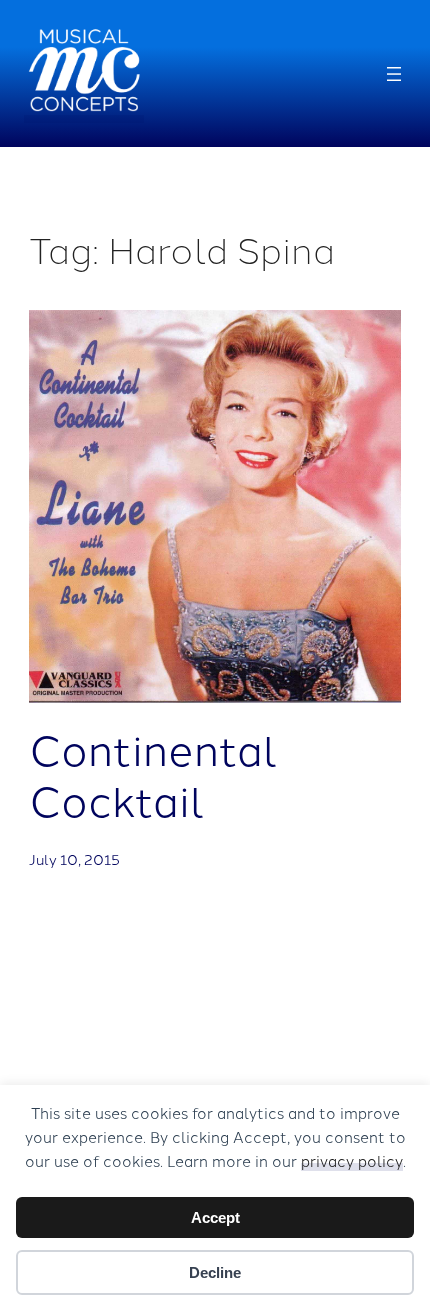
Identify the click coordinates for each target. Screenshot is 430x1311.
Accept (215, 1217)
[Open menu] (394, 74)
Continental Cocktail (153, 773)
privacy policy (352, 1160)
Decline (215, 1272)
